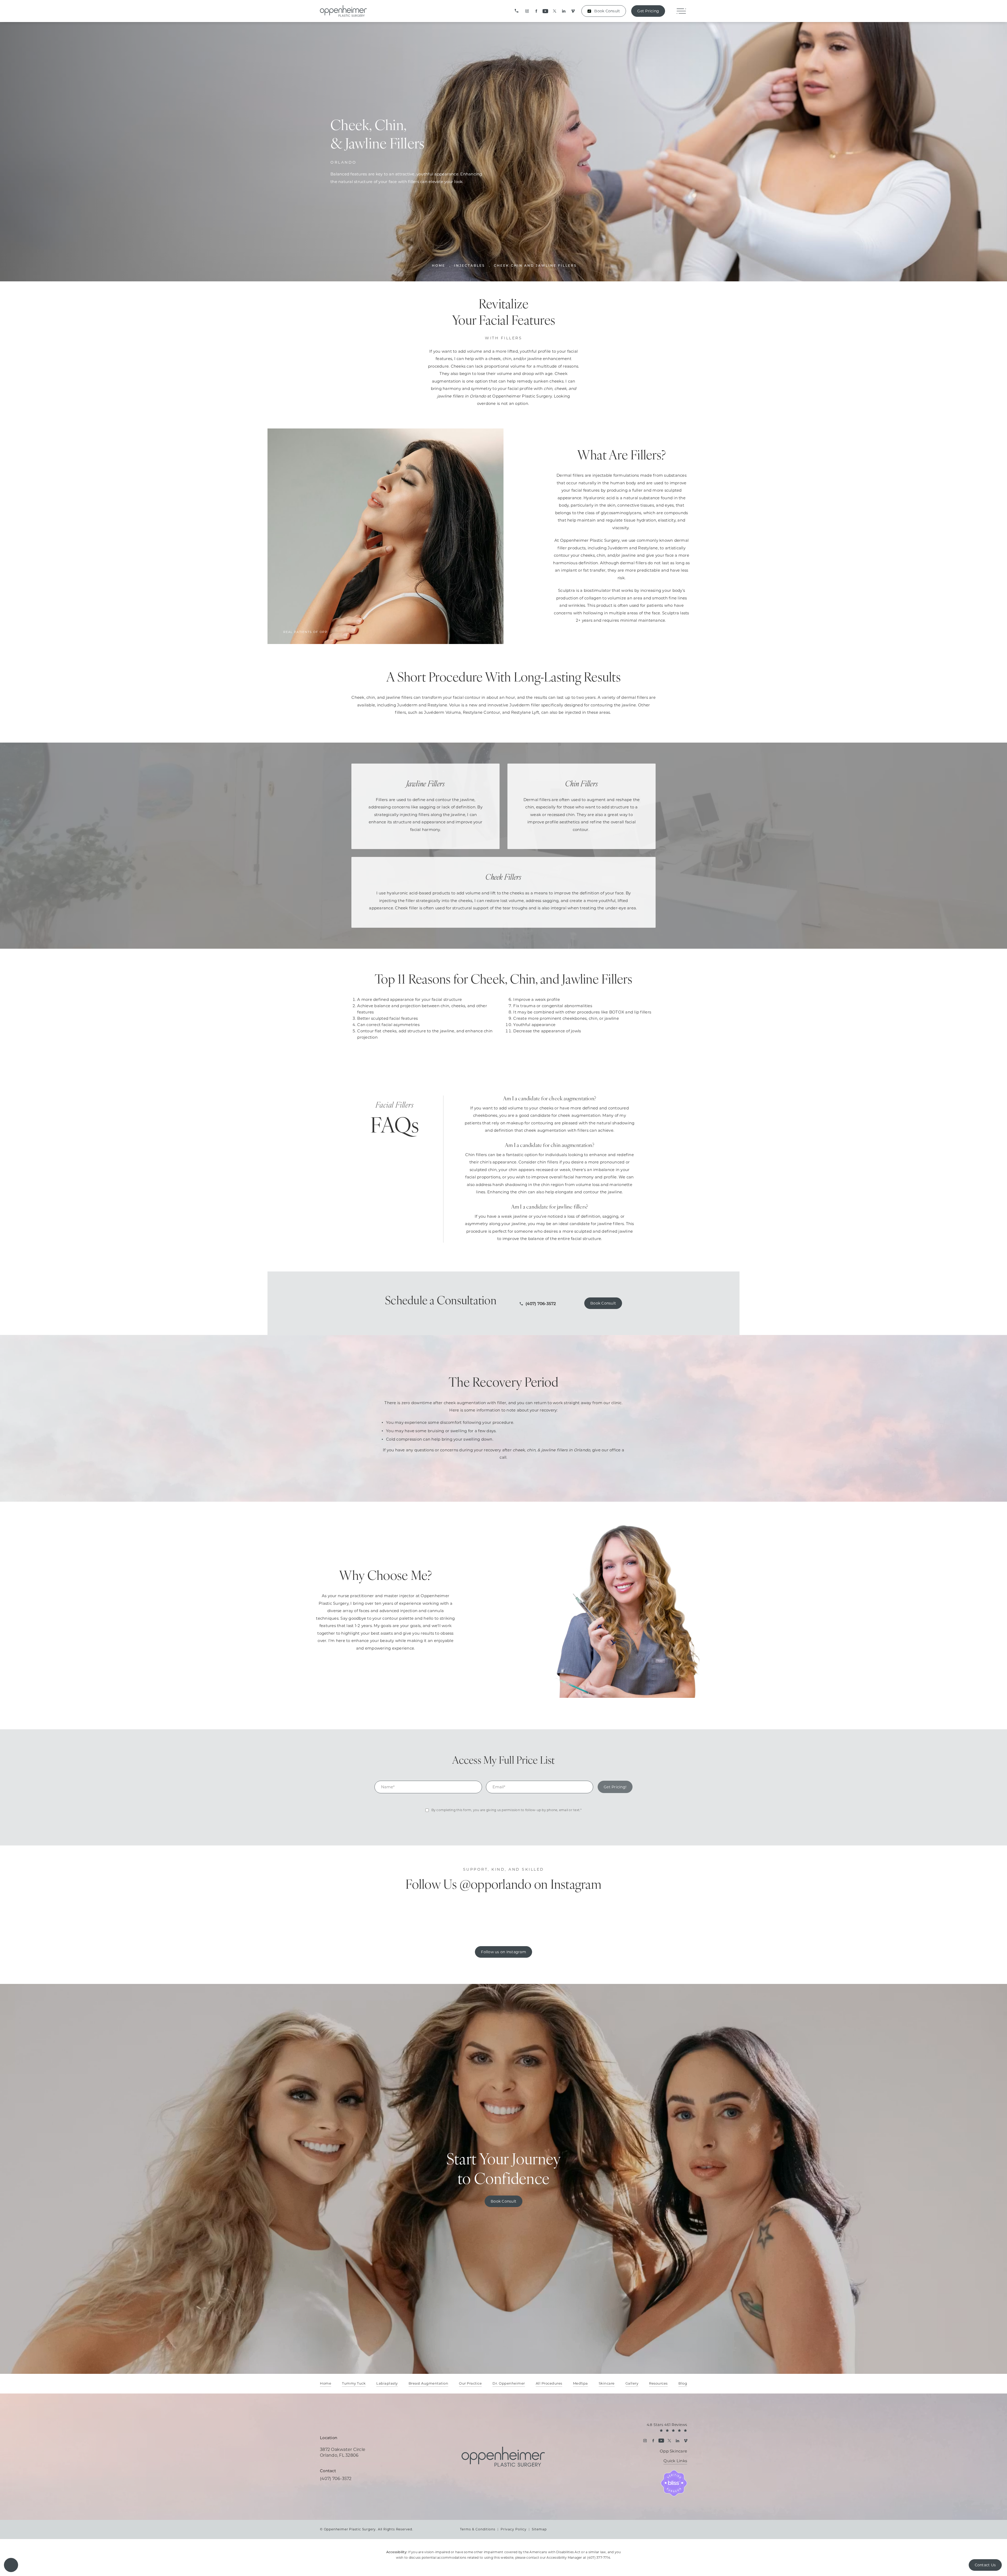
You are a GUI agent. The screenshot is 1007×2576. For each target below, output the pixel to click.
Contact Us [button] (985, 2565)
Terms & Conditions (478, 2529)
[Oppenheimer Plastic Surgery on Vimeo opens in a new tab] (573, 11)
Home (439, 266)
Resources (658, 2384)
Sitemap (539, 2529)
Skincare (607, 2384)
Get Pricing (648, 11)
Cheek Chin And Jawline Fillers (535, 266)
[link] (517, 11)
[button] (11, 2565)
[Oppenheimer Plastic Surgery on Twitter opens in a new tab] (555, 11)
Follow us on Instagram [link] (504, 1952)
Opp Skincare (673, 2451)
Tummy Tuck (354, 2384)
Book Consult (607, 11)
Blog (683, 2384)
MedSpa (580, 2384)
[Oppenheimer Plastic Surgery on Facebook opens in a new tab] (536, 11)
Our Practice (470, 2384)
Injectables (470, 266)
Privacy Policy (514, 2529)
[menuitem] (527, 11)
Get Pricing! (615, 1787)
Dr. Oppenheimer (509, 2384)
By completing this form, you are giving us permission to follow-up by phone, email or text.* (507, 1810)
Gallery (632, 2384)
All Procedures (549, 2384)
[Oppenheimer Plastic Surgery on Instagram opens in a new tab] (527, 11)
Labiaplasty (387, 2384)
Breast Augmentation (428, 2384)
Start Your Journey (504, 2170)
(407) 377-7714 (599, 2558)
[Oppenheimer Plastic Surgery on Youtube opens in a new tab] (545, 11)
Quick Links (675, 2461)
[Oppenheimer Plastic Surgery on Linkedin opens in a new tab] (564, 11)
